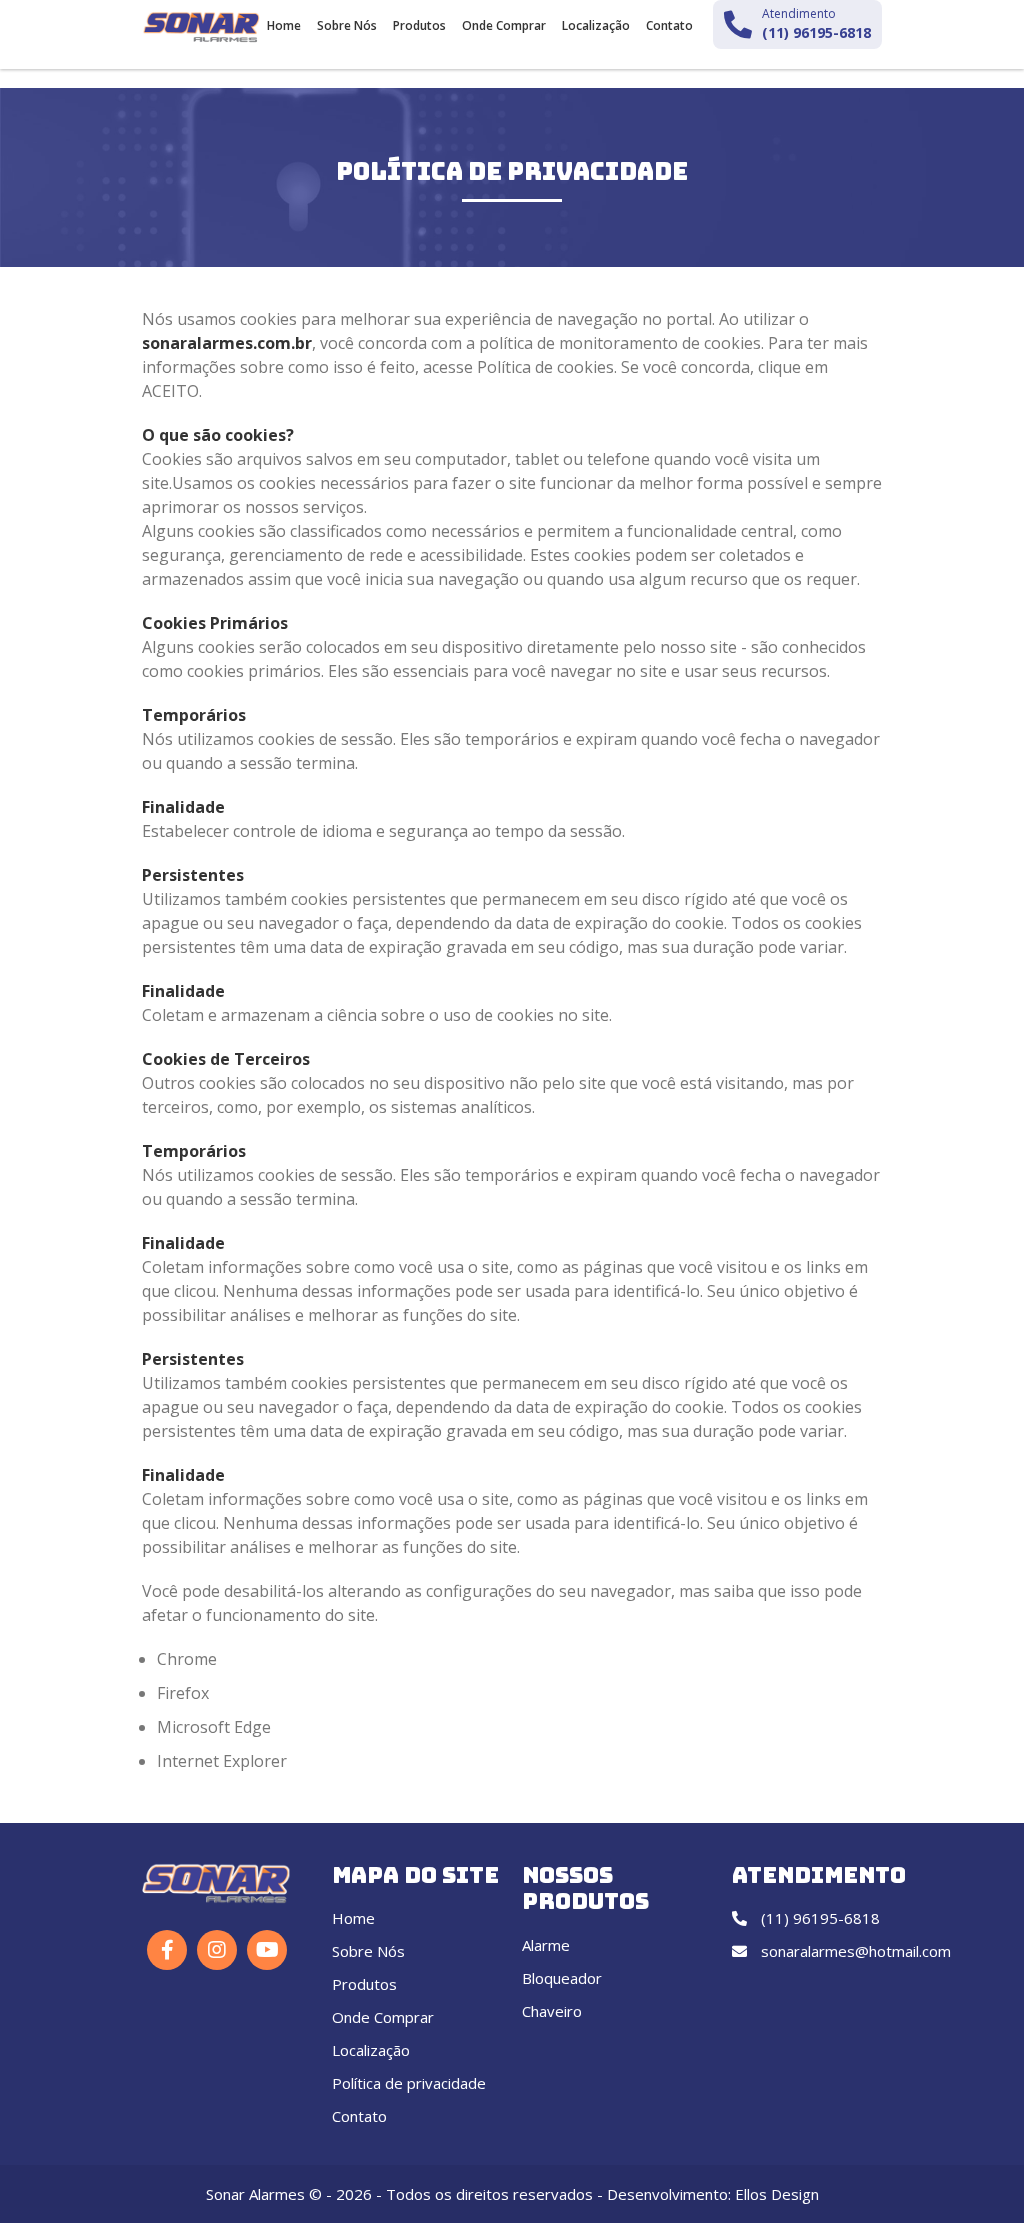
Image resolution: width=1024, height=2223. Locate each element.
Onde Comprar (504, 26)
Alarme (546, 1945)
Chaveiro (552, 2011)
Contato (669, 26)
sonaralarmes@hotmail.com (854, 1951)
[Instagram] (217, 1950)
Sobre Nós (347, 26)
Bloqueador (562, 1978)
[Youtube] (267, 1950)
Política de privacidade (409, 2083)
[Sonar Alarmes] (202, 26)
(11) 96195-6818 (818, 1918)
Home (284, 26)
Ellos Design (777, 2194)
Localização (596, 26)
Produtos (419, 26)
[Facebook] (167, 1950)
